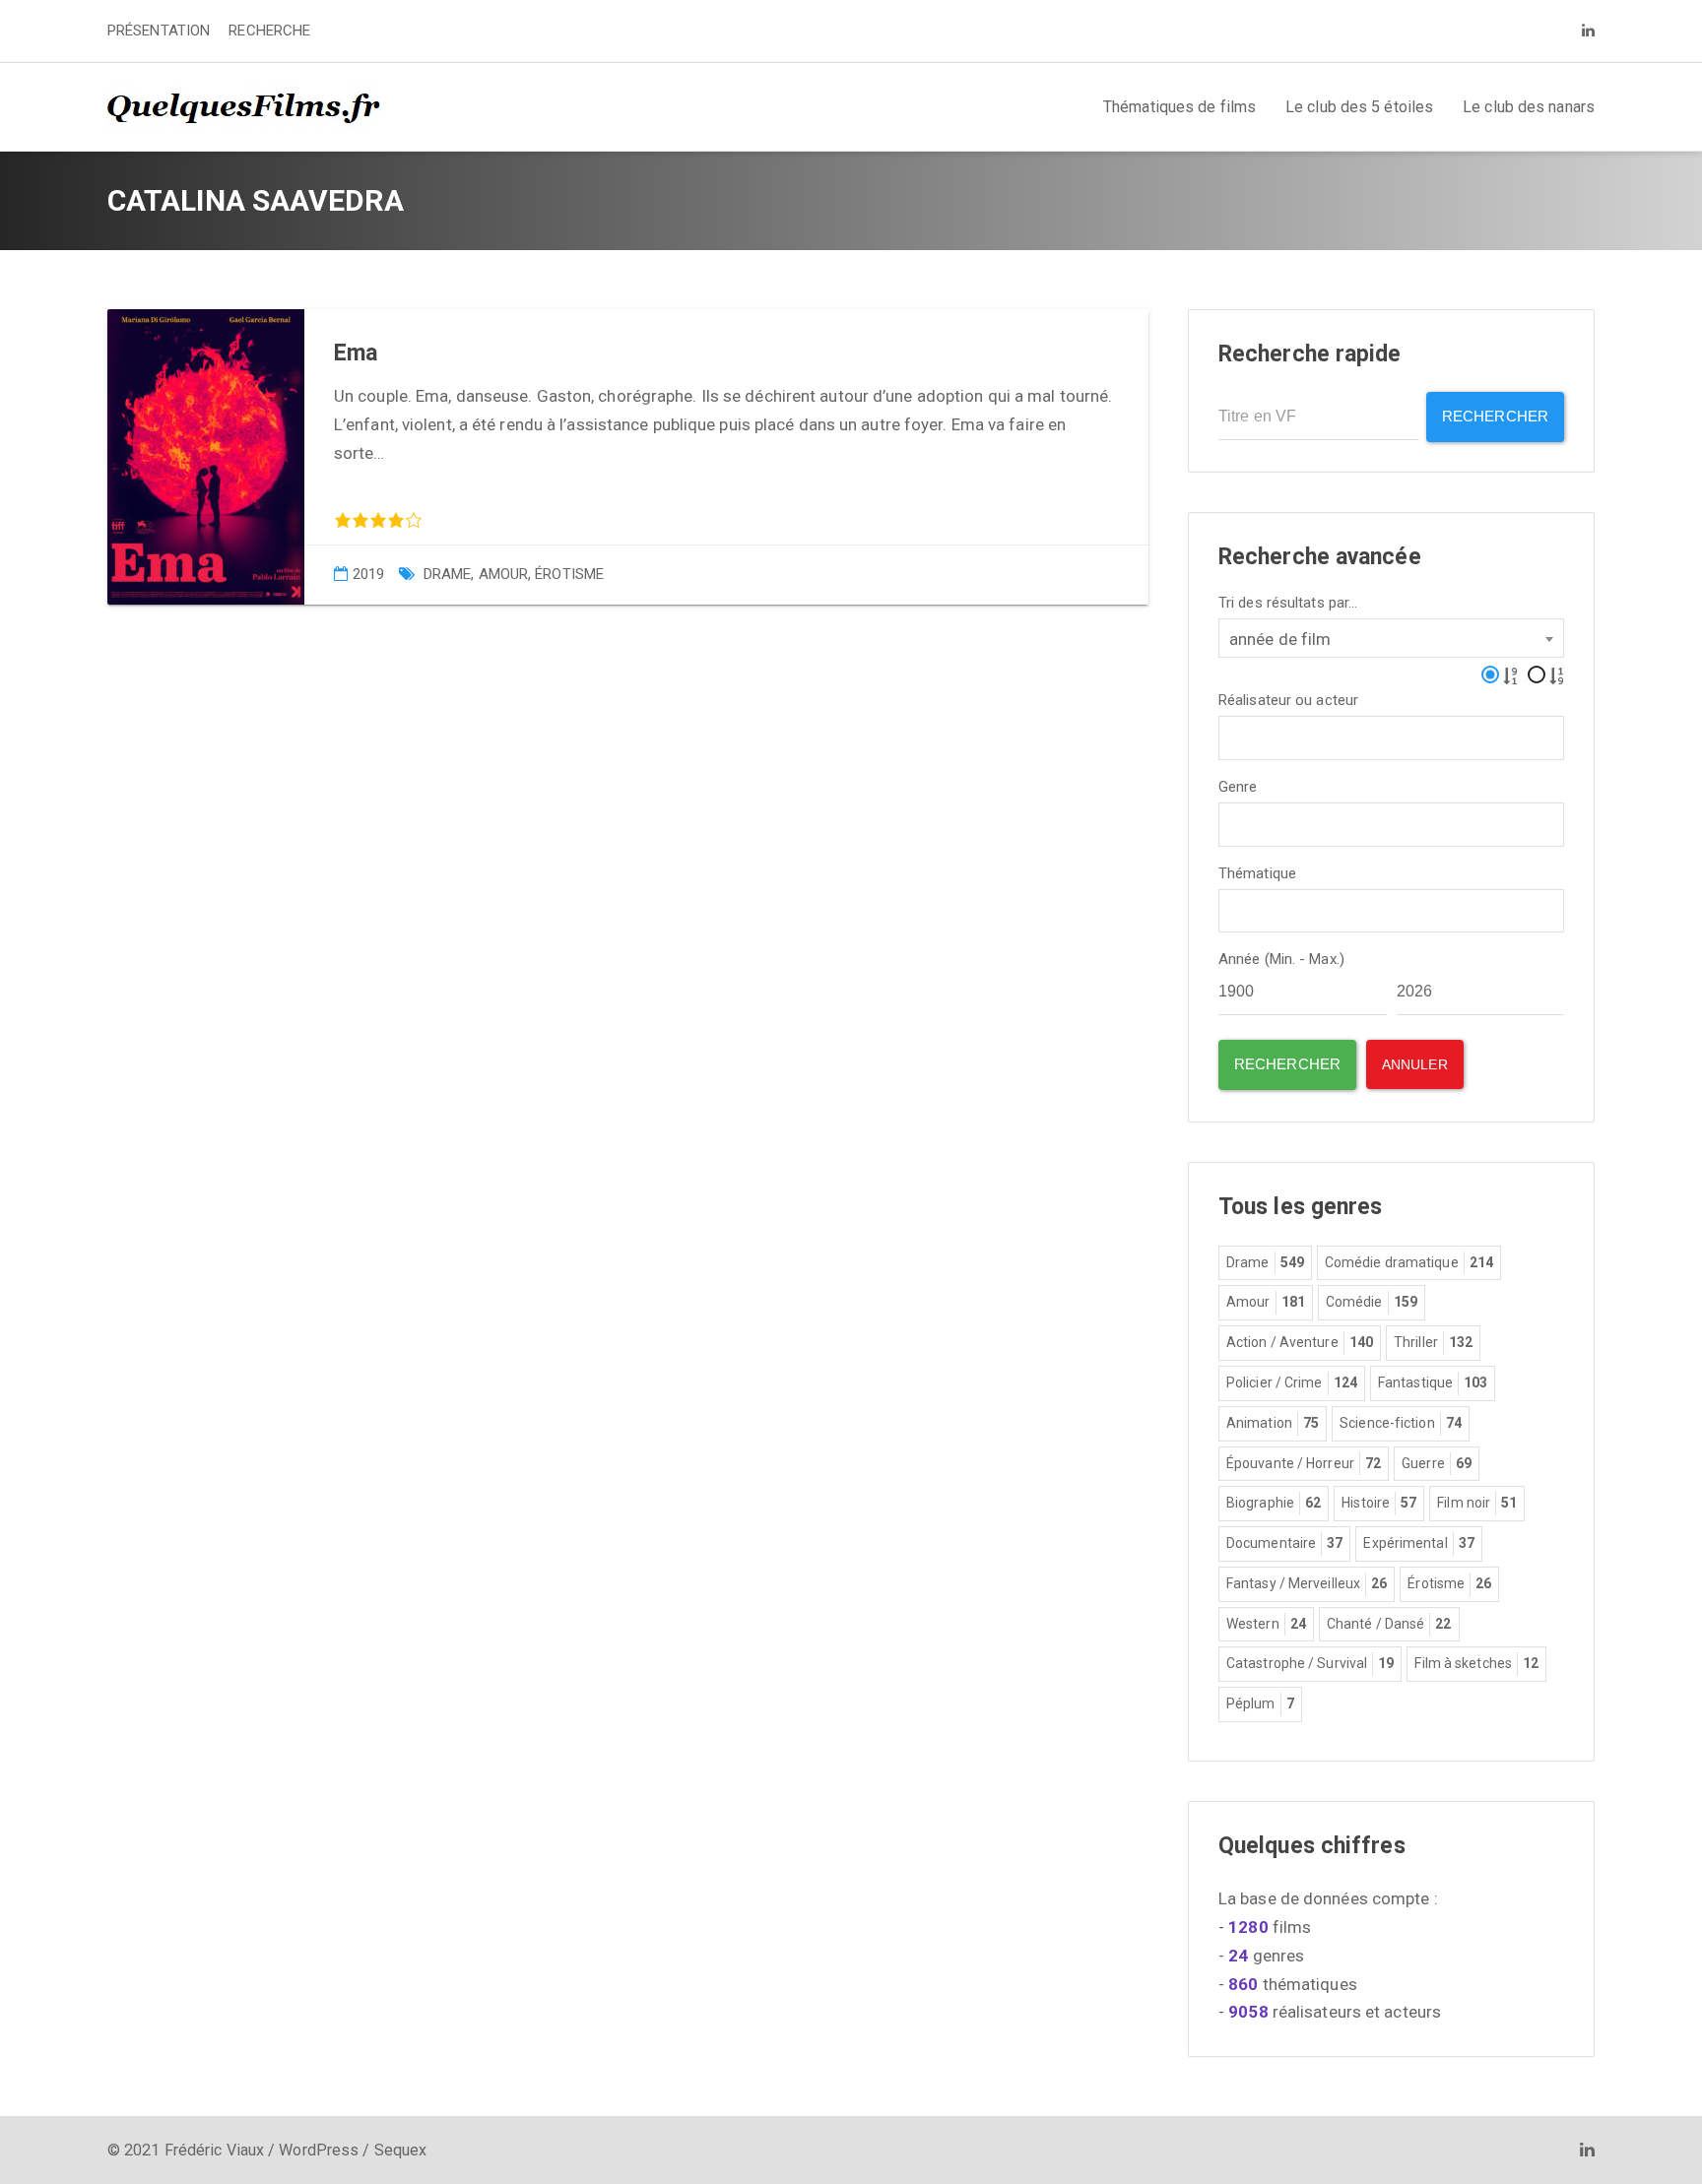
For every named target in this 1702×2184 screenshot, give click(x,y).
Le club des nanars (1529, 107)
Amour (504, 574)
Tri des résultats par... (1288, 603)
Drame (448, 574)
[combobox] (1391, 638)
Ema (356, 353)
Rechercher (1495, 416)
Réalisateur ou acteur (1288, 701)
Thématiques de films (1179, 107)
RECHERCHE (269, 31)
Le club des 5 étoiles (1359, 107)
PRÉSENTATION (159, 31)
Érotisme (569, 574)
